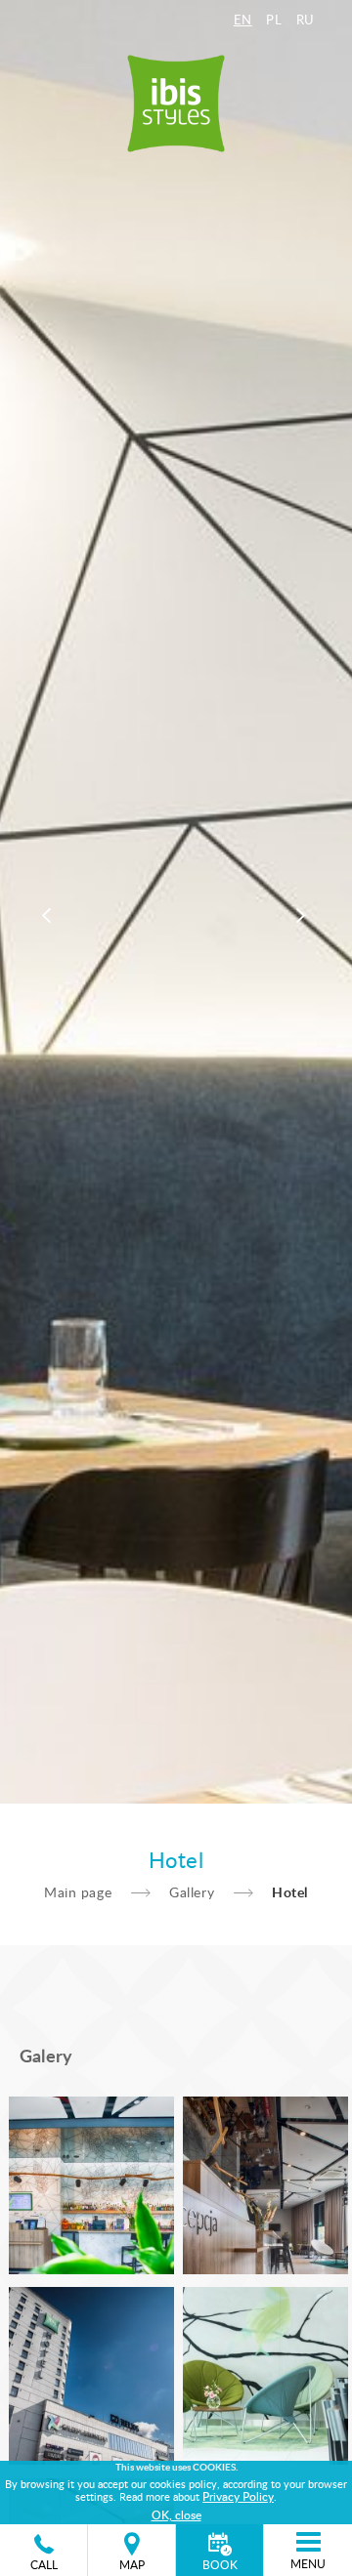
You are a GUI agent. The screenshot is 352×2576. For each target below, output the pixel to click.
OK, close (176, 2514)
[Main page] (176, 97)
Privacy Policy (238, 2496)
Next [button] (303, 916)
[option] (176, 902)
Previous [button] (49, 916)
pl (274, 20)
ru (306, 20)
